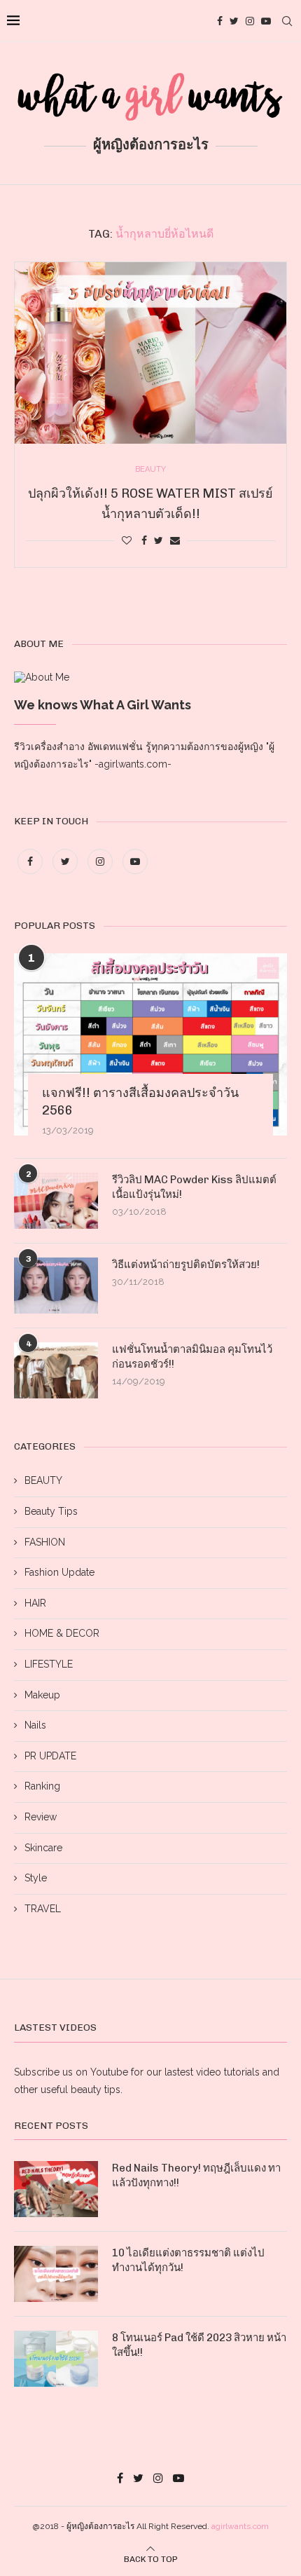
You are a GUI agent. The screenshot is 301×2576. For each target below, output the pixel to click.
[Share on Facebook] (144, 540)
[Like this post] (127, 540)
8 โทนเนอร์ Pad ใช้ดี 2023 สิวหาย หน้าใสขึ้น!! (199, 2345)
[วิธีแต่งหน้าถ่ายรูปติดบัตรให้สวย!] (56, 1286)
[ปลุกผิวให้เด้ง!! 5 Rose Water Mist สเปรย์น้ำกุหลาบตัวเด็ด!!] (150, 353)
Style (36, 1878)
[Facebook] (220, 21)
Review (41, 1817)
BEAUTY (43, 1480)
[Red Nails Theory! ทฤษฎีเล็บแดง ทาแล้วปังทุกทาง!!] (56, 2189)
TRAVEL (43, 1909)
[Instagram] (250, 21)
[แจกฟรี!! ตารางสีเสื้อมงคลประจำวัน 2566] (150, 1044)
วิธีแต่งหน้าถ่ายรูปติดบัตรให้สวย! (186, 1265)
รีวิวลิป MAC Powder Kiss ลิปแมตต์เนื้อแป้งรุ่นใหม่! (194, 1187)
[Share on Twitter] (159, 540)
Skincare (43, 1848)
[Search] (287, 21)
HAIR (35, 1603)
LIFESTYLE (49, 1664)
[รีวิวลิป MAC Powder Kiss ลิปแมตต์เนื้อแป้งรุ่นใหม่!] (56, 1201)
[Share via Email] (175, 540)
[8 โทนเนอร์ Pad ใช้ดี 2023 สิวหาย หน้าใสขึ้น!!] (56, 2359)
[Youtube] (266, 21)
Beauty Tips (51, 1511)
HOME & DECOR (62, 1633)
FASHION (45, 1542)
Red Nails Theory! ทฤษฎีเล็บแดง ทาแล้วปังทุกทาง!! (196, 2175)
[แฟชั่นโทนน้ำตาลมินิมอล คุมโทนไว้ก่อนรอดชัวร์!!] (56, 1370)
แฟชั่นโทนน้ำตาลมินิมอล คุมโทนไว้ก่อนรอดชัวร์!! (192, 1357)
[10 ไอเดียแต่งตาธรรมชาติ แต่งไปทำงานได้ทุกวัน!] (56, 2274)
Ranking (42, 1786)
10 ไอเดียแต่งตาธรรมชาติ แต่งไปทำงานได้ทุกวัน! (188, 2260)
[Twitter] (234, 21)
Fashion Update (59, 1572)
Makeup (42, 1695)
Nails (35, 1725)
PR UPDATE (50, 1756)
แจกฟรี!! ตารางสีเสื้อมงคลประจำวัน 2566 (140, 1102)
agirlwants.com (240, 2526)
